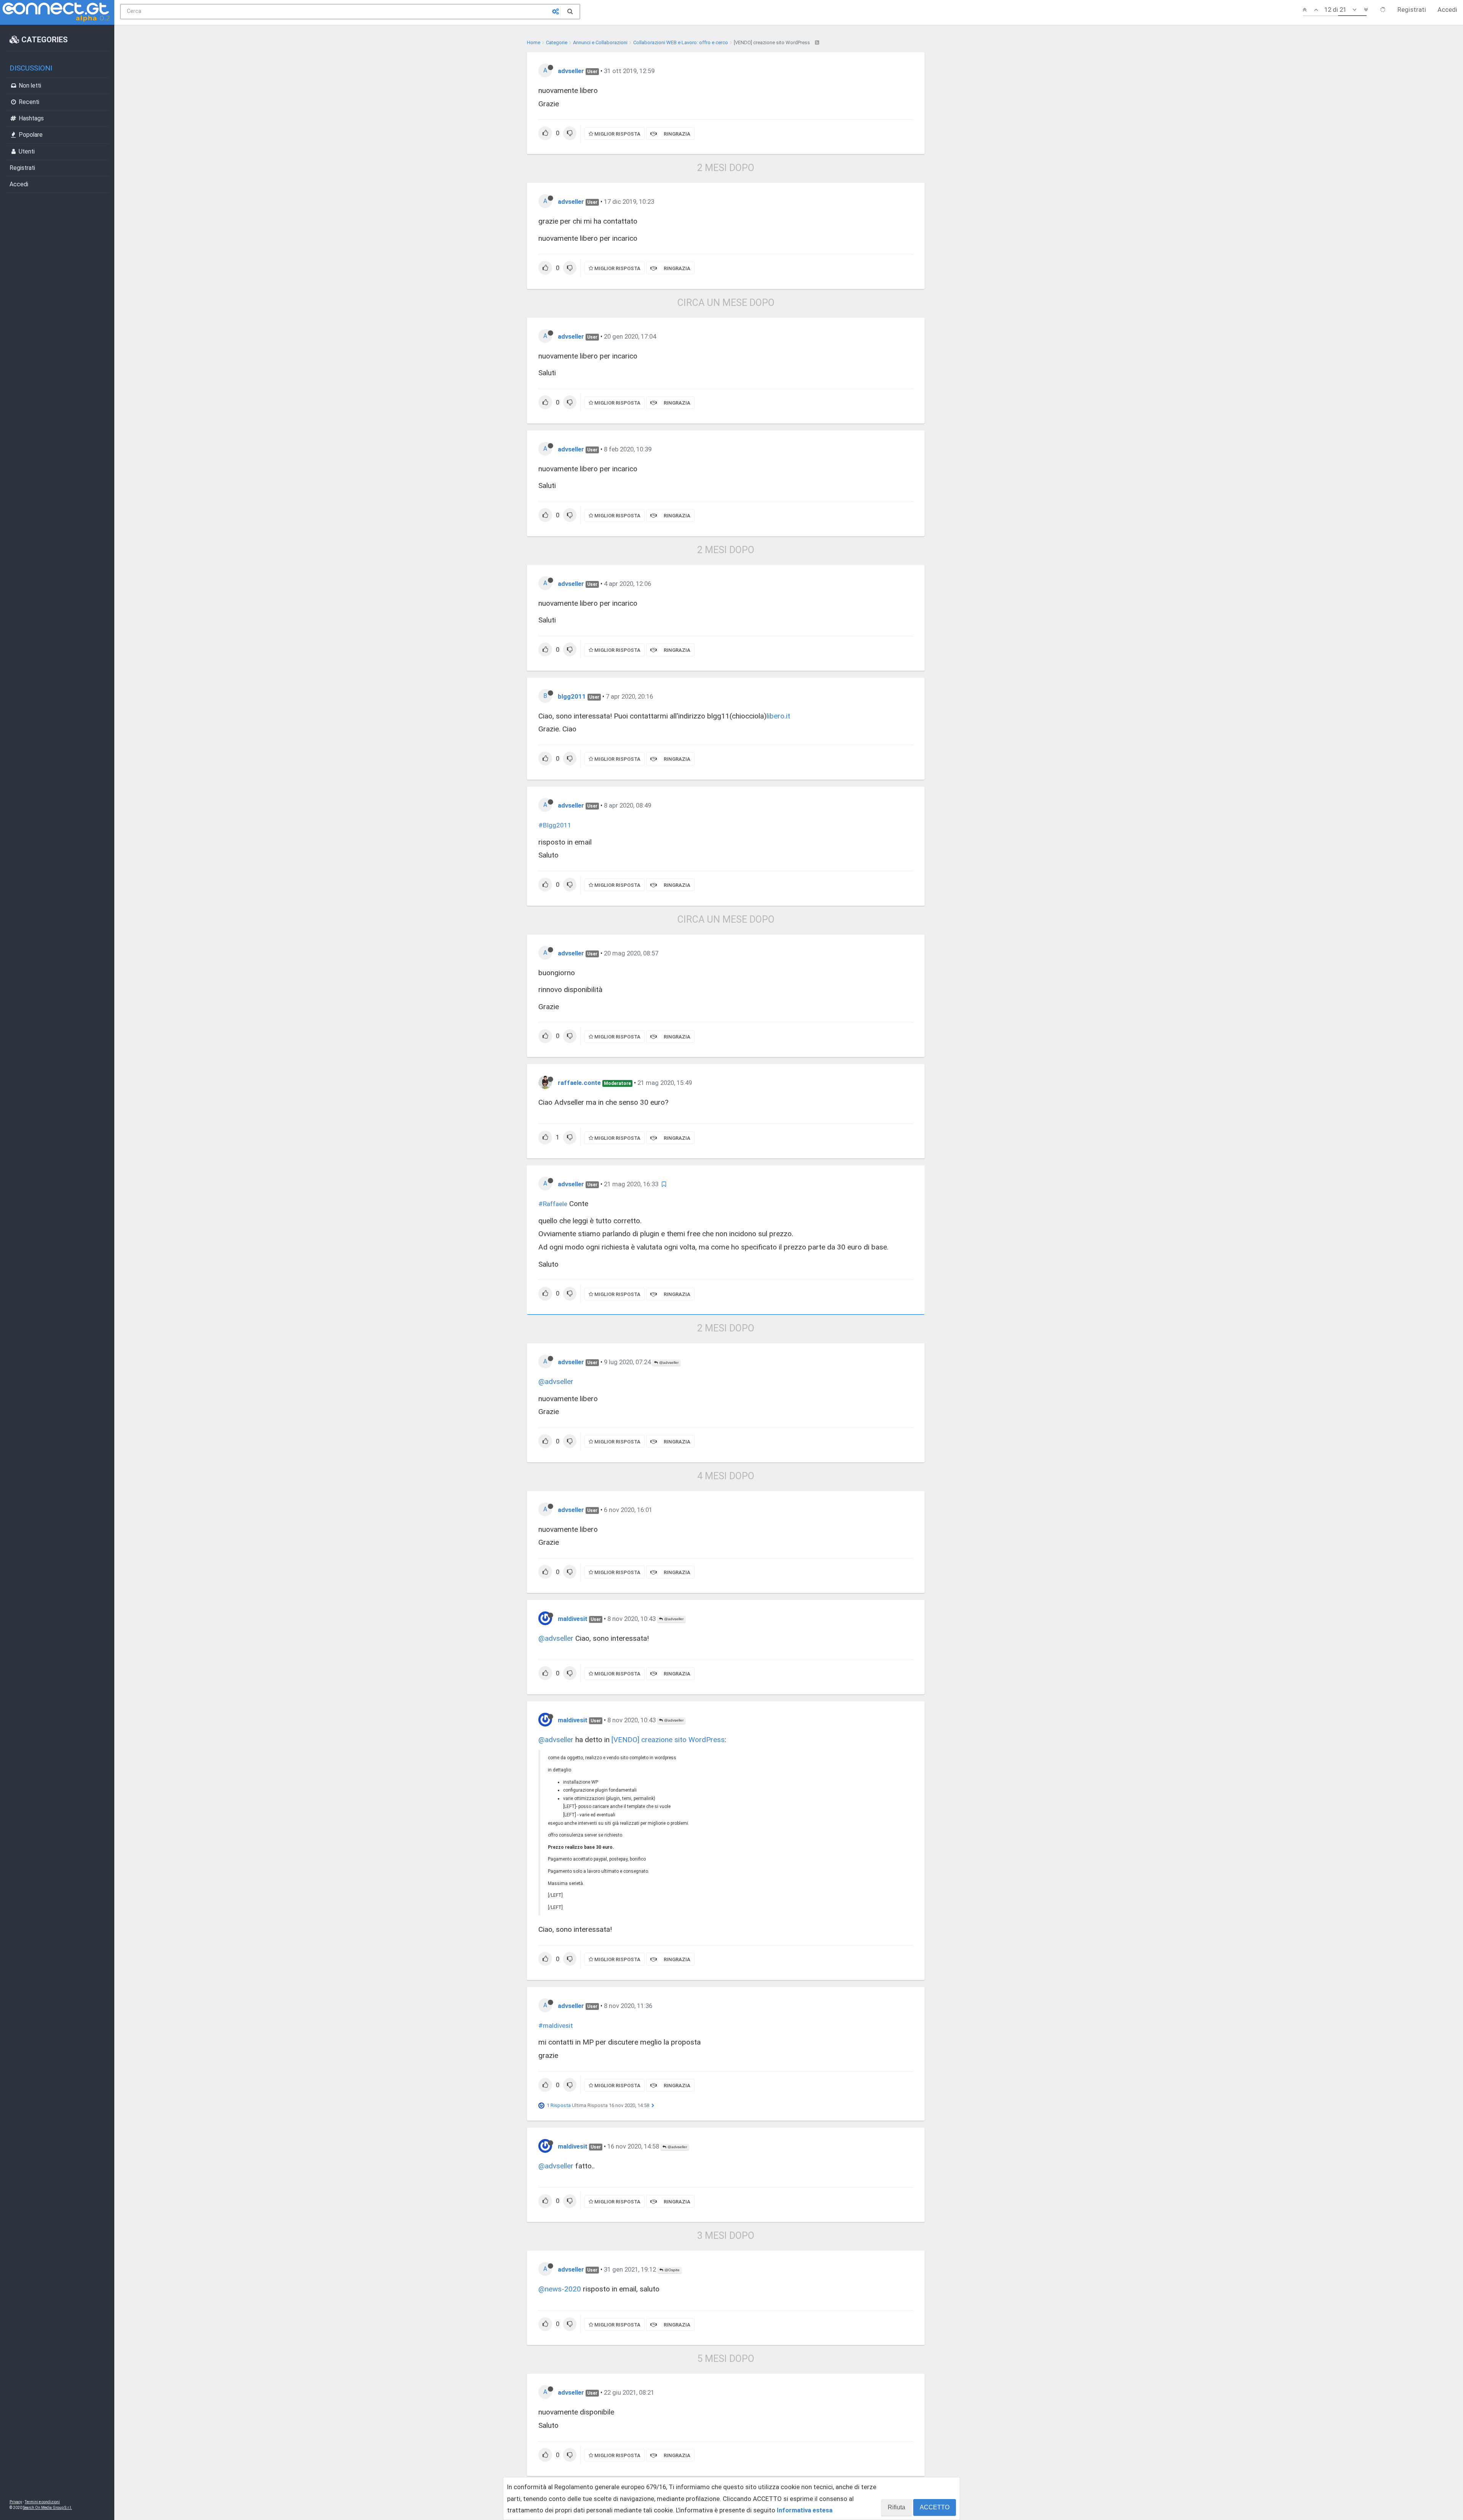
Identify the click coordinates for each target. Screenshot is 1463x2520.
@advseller (668, 1362)
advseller (571, 71)
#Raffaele (553, 1204)
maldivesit (573, 1619)
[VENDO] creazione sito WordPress (668, 1740)
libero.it (778, 716)
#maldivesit (556, 2026)
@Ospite (671, 2270)
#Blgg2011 (555, 825)
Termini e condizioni (42, 2502)
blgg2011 (572, 696)
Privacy (16, 2502)
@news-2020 (560, 2289)
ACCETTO (935, 2507)
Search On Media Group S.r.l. (47, 2508)
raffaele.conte (579, 1083)
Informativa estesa (805, 2510)
